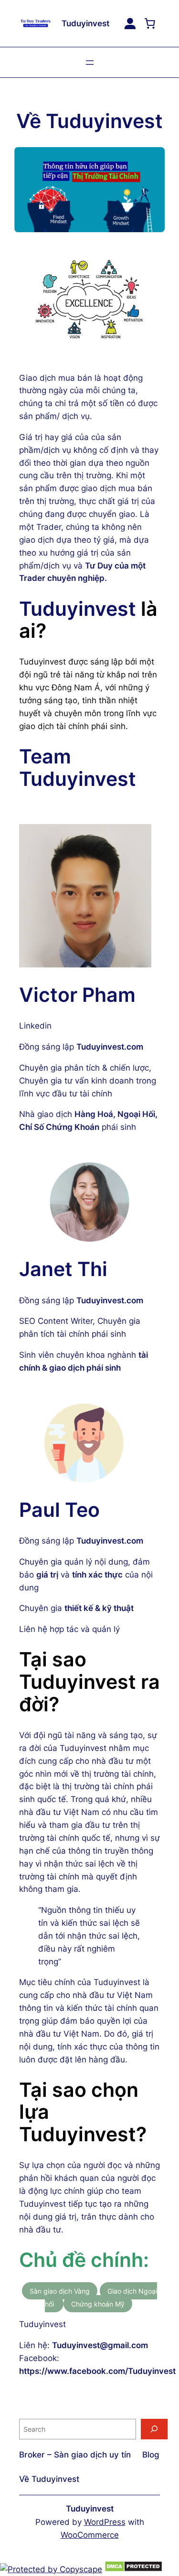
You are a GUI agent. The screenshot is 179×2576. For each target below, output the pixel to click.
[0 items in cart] (150, 23)
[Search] (154, 2429)
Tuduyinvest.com (110, 1047)
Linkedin (37, 1026)
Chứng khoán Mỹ (98, 2304)
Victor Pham (77, 995)
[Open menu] (90, 63)
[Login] (130, 24)
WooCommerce (90, 2535)
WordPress (105, 2522)
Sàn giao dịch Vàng (60, 2291)
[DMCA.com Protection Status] (133, 2569)
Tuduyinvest (85, 23)
